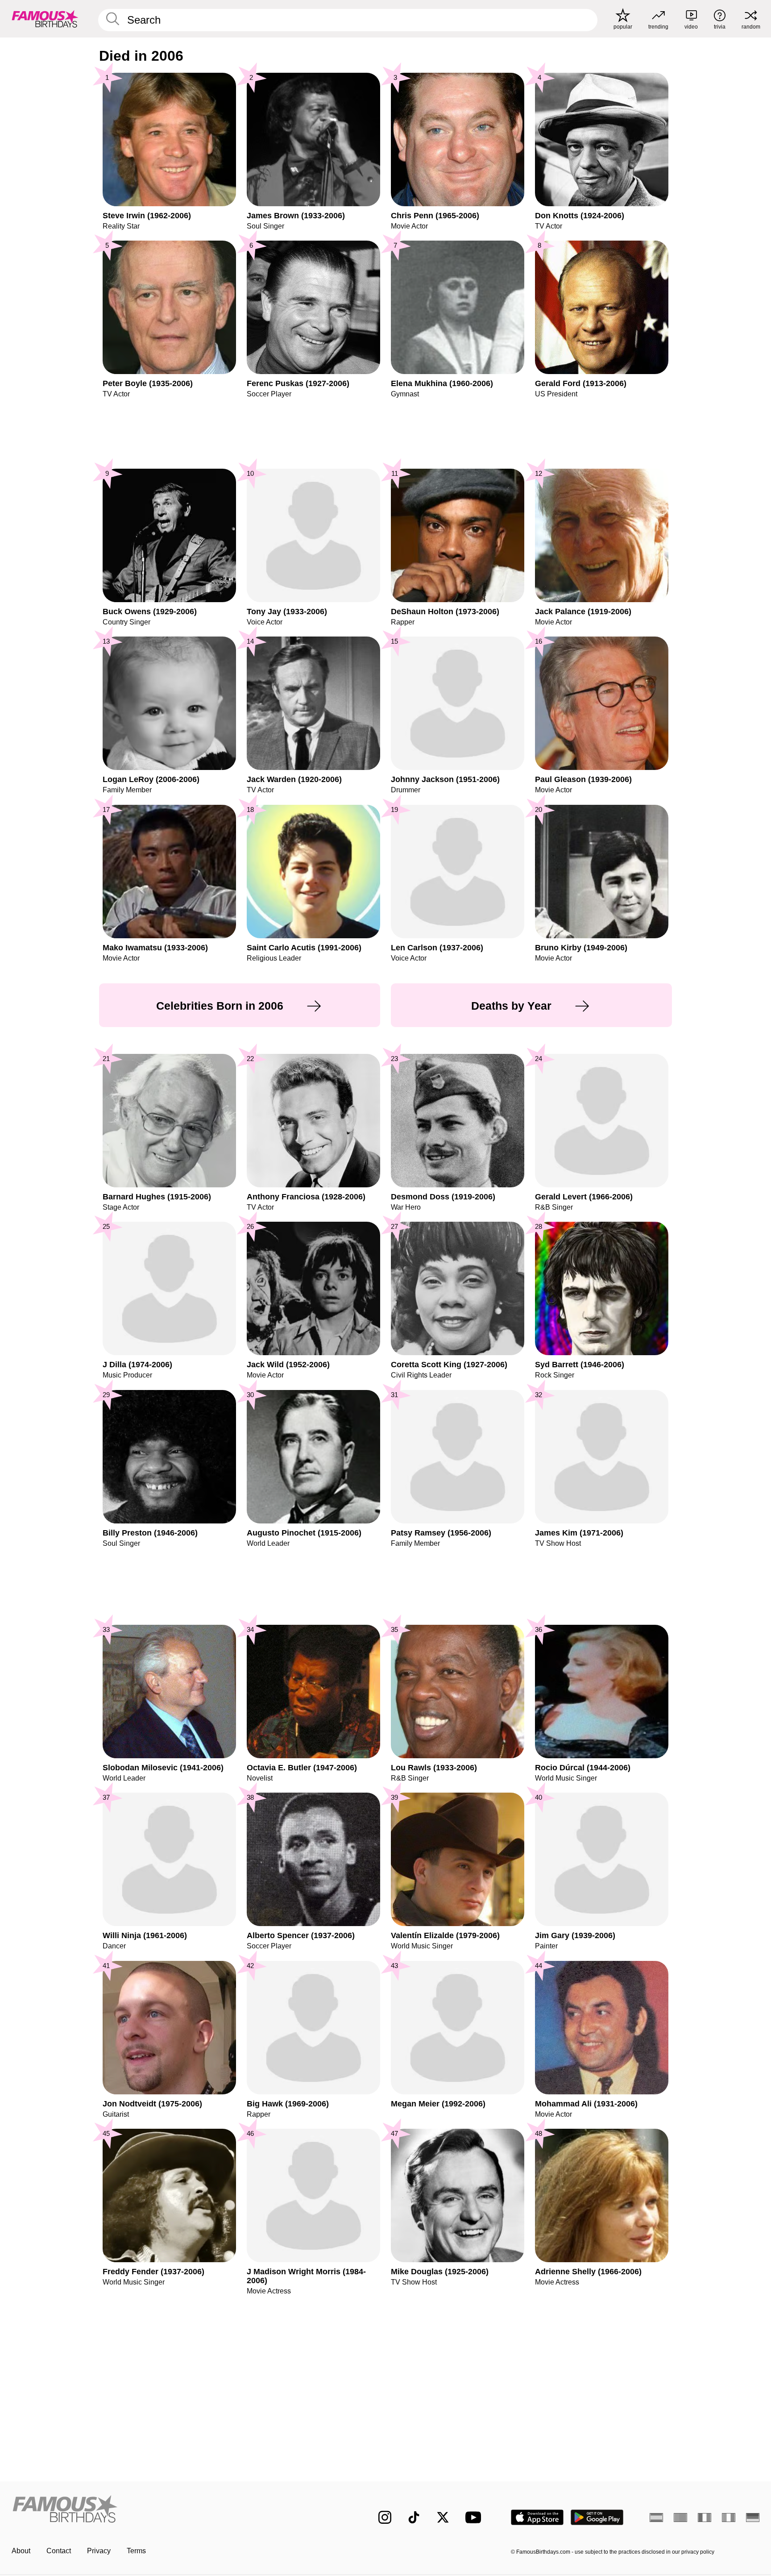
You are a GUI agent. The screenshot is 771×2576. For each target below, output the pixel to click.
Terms (136, 2551)
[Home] (177, 2510)
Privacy (99, 2551)
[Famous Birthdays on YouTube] (475, 2517)
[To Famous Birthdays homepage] (45, 19)
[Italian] (729, 2518)
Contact (59, 2551)
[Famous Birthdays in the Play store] (597, 2517)
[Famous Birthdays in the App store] (537, 2517)
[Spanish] (656, 2518)
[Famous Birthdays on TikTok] (414, 2517)
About (21, 2551)
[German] (753, 2518)
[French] (705, 2518)
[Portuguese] (680, 2518)
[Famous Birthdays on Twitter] (443, 2517)
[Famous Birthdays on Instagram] (385, 2517)
